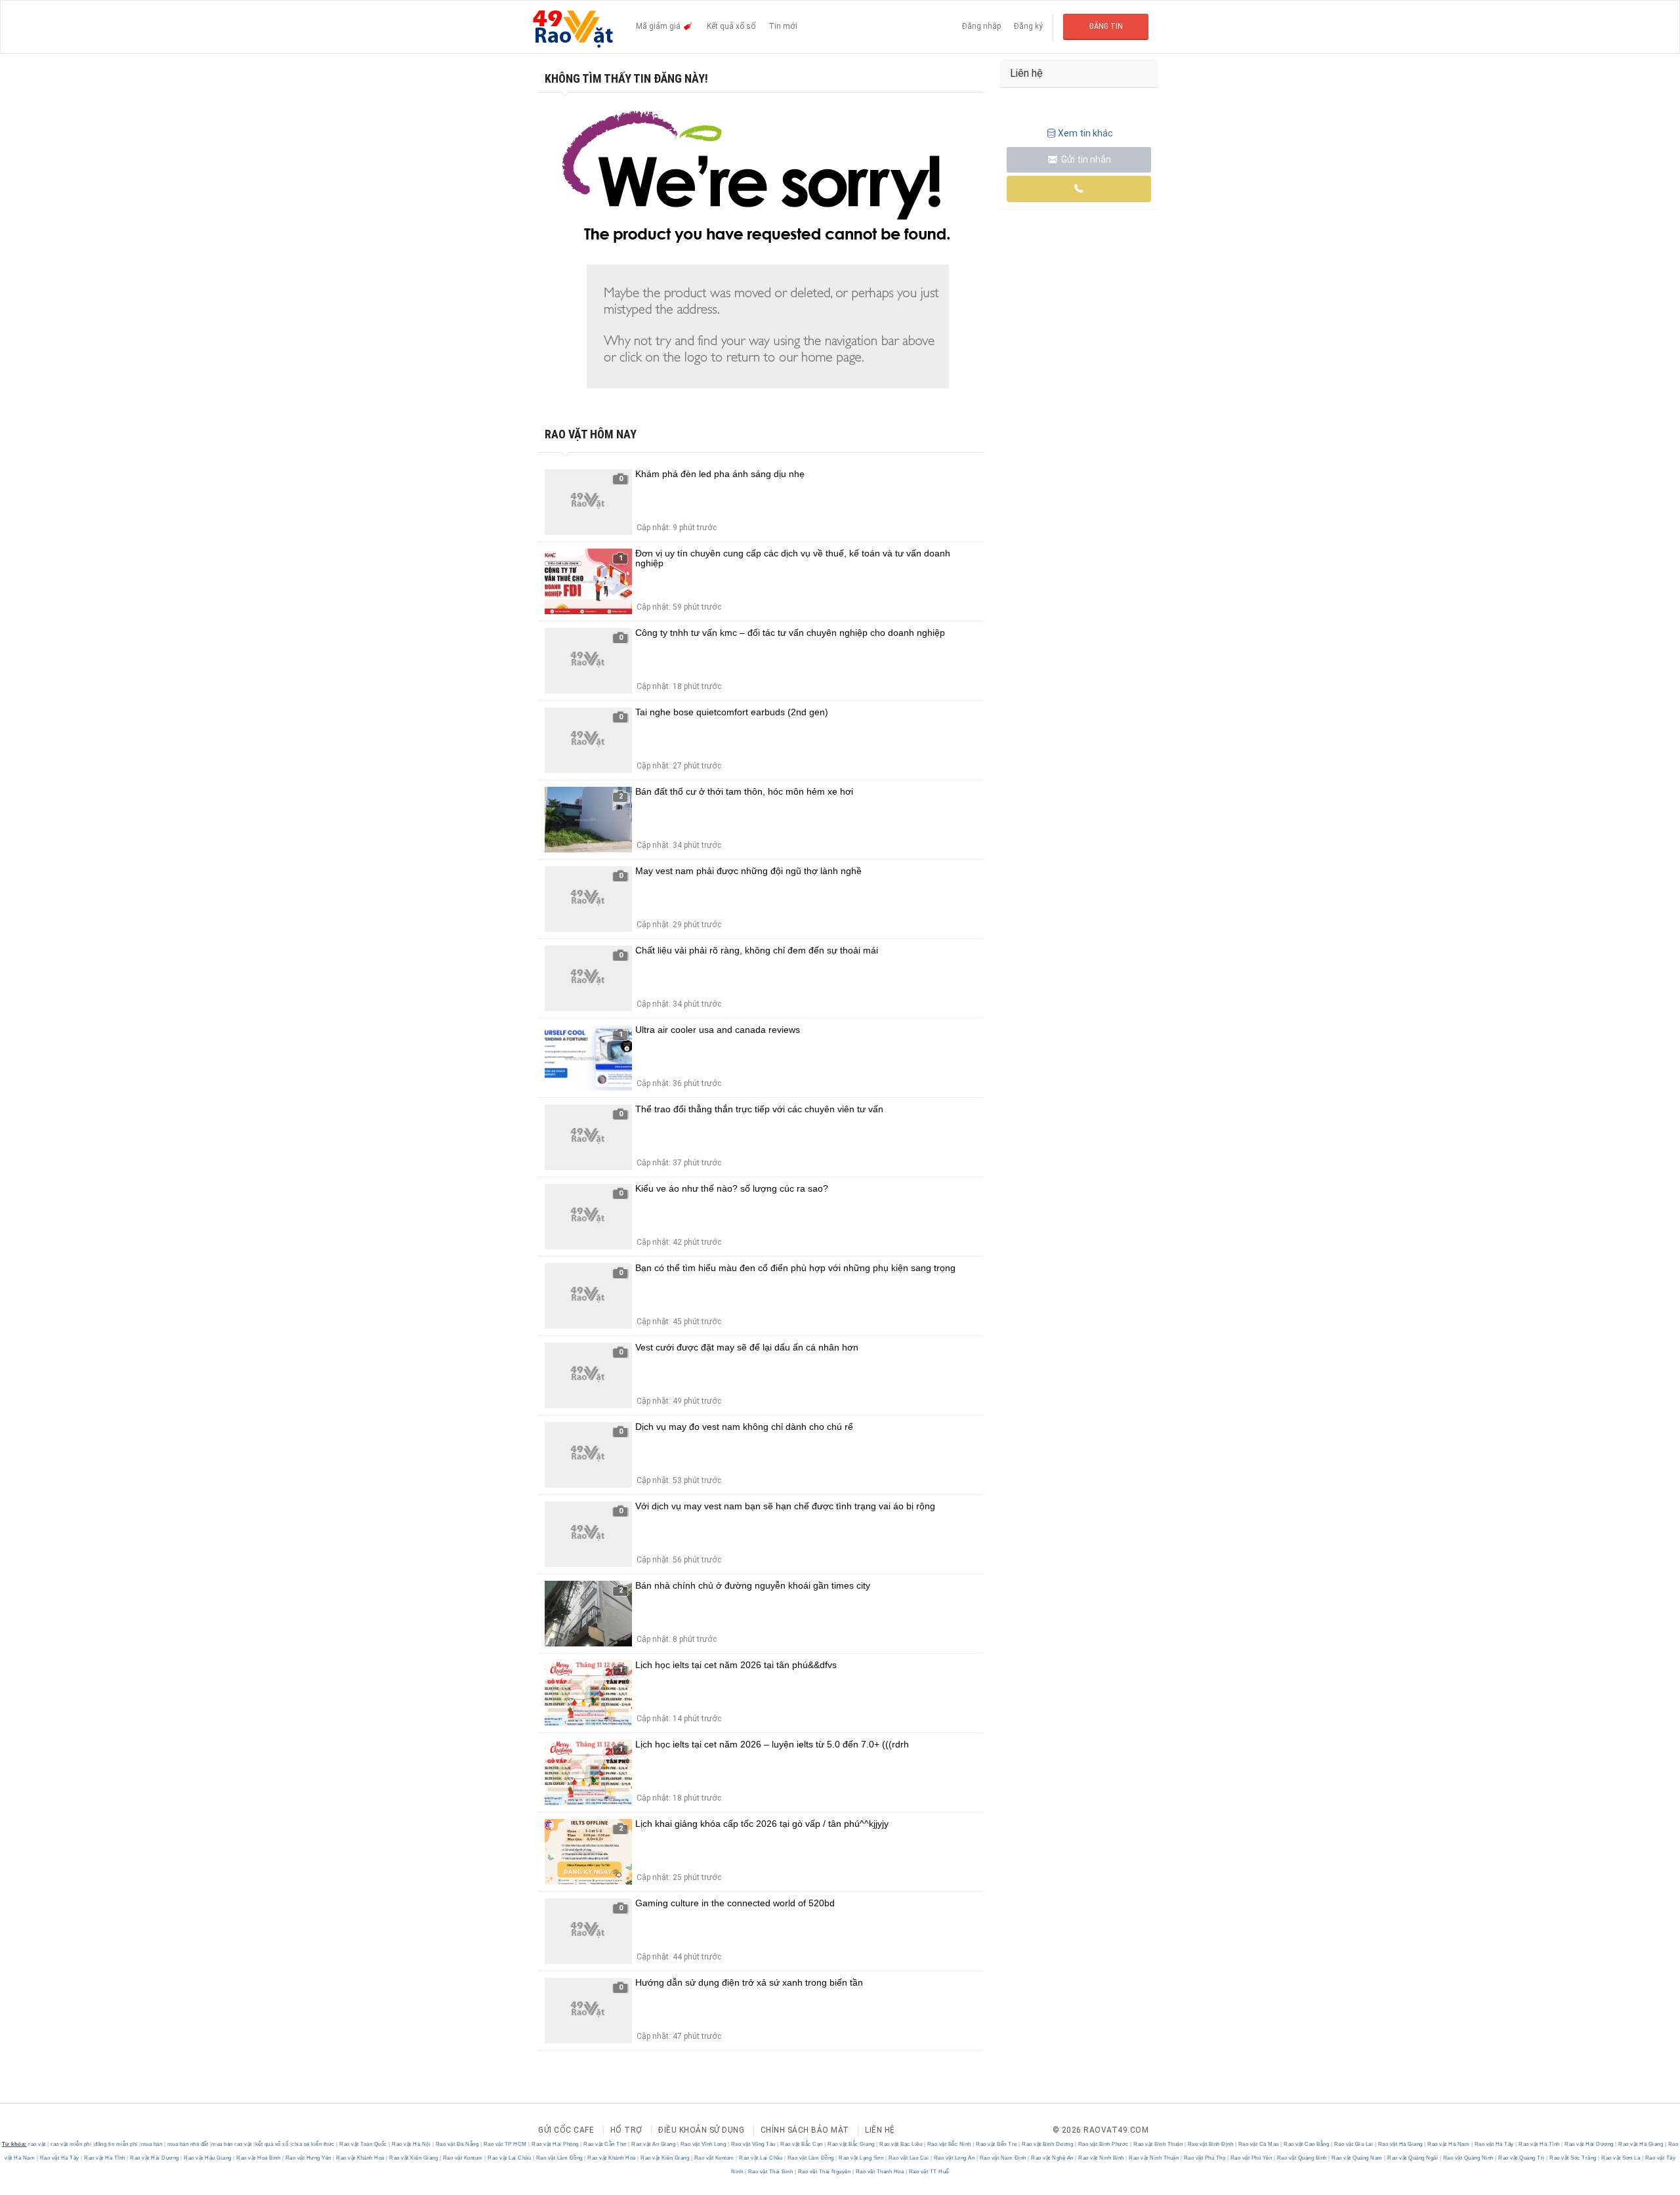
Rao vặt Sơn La (1621, 2158)
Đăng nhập (981, 26)
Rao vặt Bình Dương (1048, 2144)
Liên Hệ (880, 2130)
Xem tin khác (1085, 133)
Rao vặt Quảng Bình (1302, 2158)
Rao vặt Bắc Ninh (949, 2144)
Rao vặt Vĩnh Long (703, 2144)
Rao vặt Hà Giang (1400, 2144)
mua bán (152, 2144)
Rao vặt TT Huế (928, 2172)
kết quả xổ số (272, 2144)
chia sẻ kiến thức (313, 2144)
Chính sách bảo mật (805, 2130)
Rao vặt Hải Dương (1589, 2144)
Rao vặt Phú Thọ (1205, 2158)
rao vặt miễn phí (71, 2144)
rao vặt (37, 2144)
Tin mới (783, 26)
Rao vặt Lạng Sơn (861, 2158)
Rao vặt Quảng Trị (1522, 2158)
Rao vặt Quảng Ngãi (1413, 2158)
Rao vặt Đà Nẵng (457, 2144)
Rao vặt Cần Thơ (605, 2144)
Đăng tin (1106, 26)
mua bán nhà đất (188, 2144)
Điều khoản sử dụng (701, 2130)
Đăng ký (1028, 26)
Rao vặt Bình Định (1210, 2144)
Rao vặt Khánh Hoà (361, 2158)
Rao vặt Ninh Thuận (1154, 2158)
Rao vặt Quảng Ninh (1468, 2158)
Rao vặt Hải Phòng (556, 2144)
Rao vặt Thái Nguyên (824, 2172)
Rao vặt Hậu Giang (208, 2158)
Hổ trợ (626, 2130)
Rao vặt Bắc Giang (851, 2144)
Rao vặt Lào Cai (909, 2158)
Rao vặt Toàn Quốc (364, 2144)
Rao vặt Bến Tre (997, 2144)
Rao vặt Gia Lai (1354, 2144)
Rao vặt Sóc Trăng (1573, 2158)
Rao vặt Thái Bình (770, 2172)
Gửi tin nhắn (1085, 159)
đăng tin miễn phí (116, 2144)
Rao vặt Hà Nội (411, 2144)
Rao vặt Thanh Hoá (880, 2172)
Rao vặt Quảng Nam (1357, 2158)
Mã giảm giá (659, 26)
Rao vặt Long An (954, 2158)
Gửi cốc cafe (566, 2130)
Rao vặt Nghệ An (1053, 2158)
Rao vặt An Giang (654, 2144)
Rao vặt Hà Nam (1449, 2144)
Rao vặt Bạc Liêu (901, 2144)
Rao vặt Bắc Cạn (802, 2144)
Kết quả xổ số (731, 26)
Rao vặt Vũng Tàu (753, 2144)
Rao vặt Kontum (463, 2158)
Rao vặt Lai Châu (510, 2158)
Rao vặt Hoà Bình (259, 2158)
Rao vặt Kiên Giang (414, 2158)
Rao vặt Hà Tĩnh (1540, 2144)
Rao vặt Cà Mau (1258, 2144)
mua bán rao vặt (232, 2144)
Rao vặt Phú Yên (1251, 2158)
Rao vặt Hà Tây (1494, 2144)
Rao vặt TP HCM (505, 2144)
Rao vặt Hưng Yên (308, 2158)
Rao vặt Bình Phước (1103, 2144)
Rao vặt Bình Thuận (1158, 2144)
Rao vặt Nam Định (1003, 2158)
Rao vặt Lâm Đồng (559, 2158)
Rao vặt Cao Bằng (1307, 2144)
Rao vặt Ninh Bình (1102, 2158)
